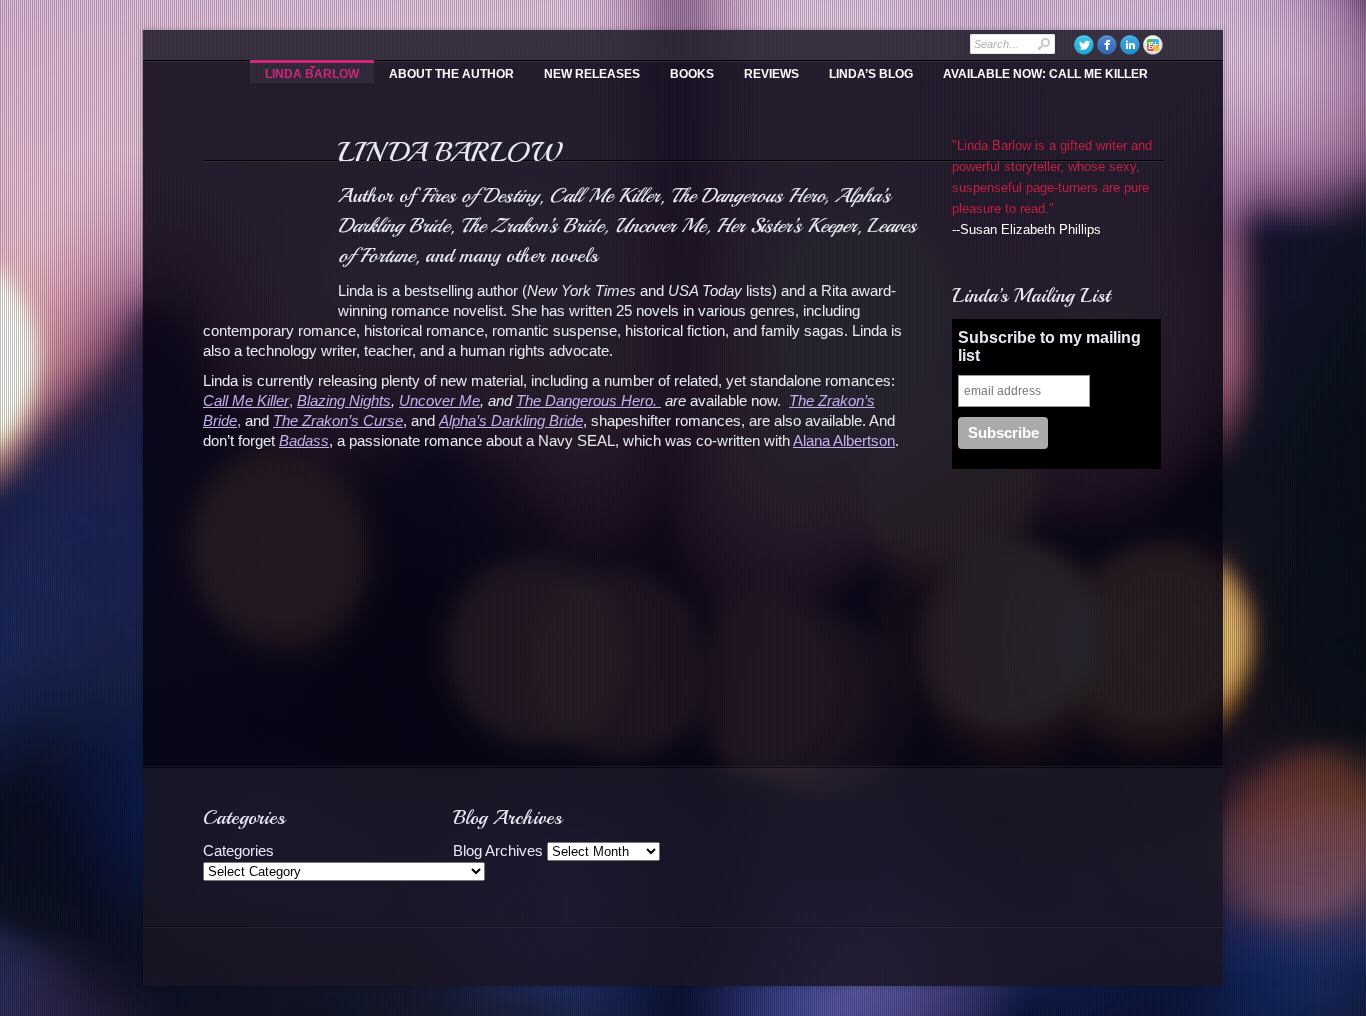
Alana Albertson (844, 440)
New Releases (592, 74)
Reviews (771, 74)
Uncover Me (439, 400)
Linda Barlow (312, 74)
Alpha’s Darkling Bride (511, 420)
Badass (304, 440)
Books (692, 74)
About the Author (451, 74)
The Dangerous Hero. (588, 400)
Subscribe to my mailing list (1049, 346)
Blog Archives (498, 850)
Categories (238, 850)
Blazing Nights (344, 400)
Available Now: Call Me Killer (1045, 74)
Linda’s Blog (871, 74)
